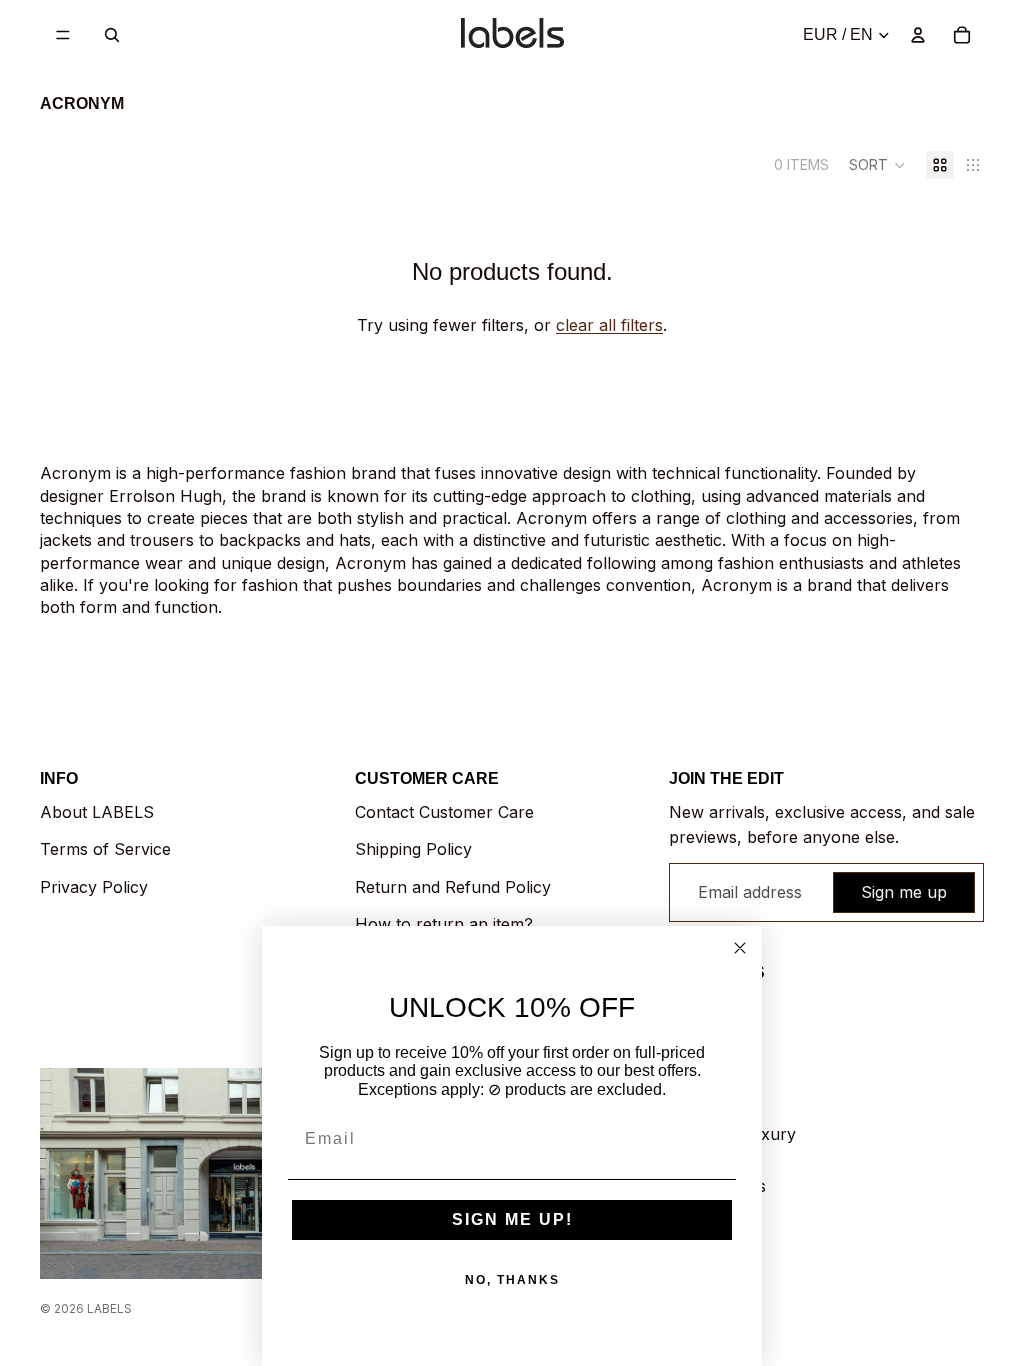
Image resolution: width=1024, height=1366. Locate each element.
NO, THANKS (512, 1280)
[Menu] (63, 35)
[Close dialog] (740, 948)
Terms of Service (105, 849)
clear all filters (609, 325)
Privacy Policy (94, 887)
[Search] (112, 35)
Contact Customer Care (444, 812)
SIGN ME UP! (512, 1219)
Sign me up (904, 892)
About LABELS (97, 812)
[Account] (918, 35)
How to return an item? (444, 924)
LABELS (109, 1308)
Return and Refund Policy (453, 887)
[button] (877, 165)
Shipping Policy (413, 849)
